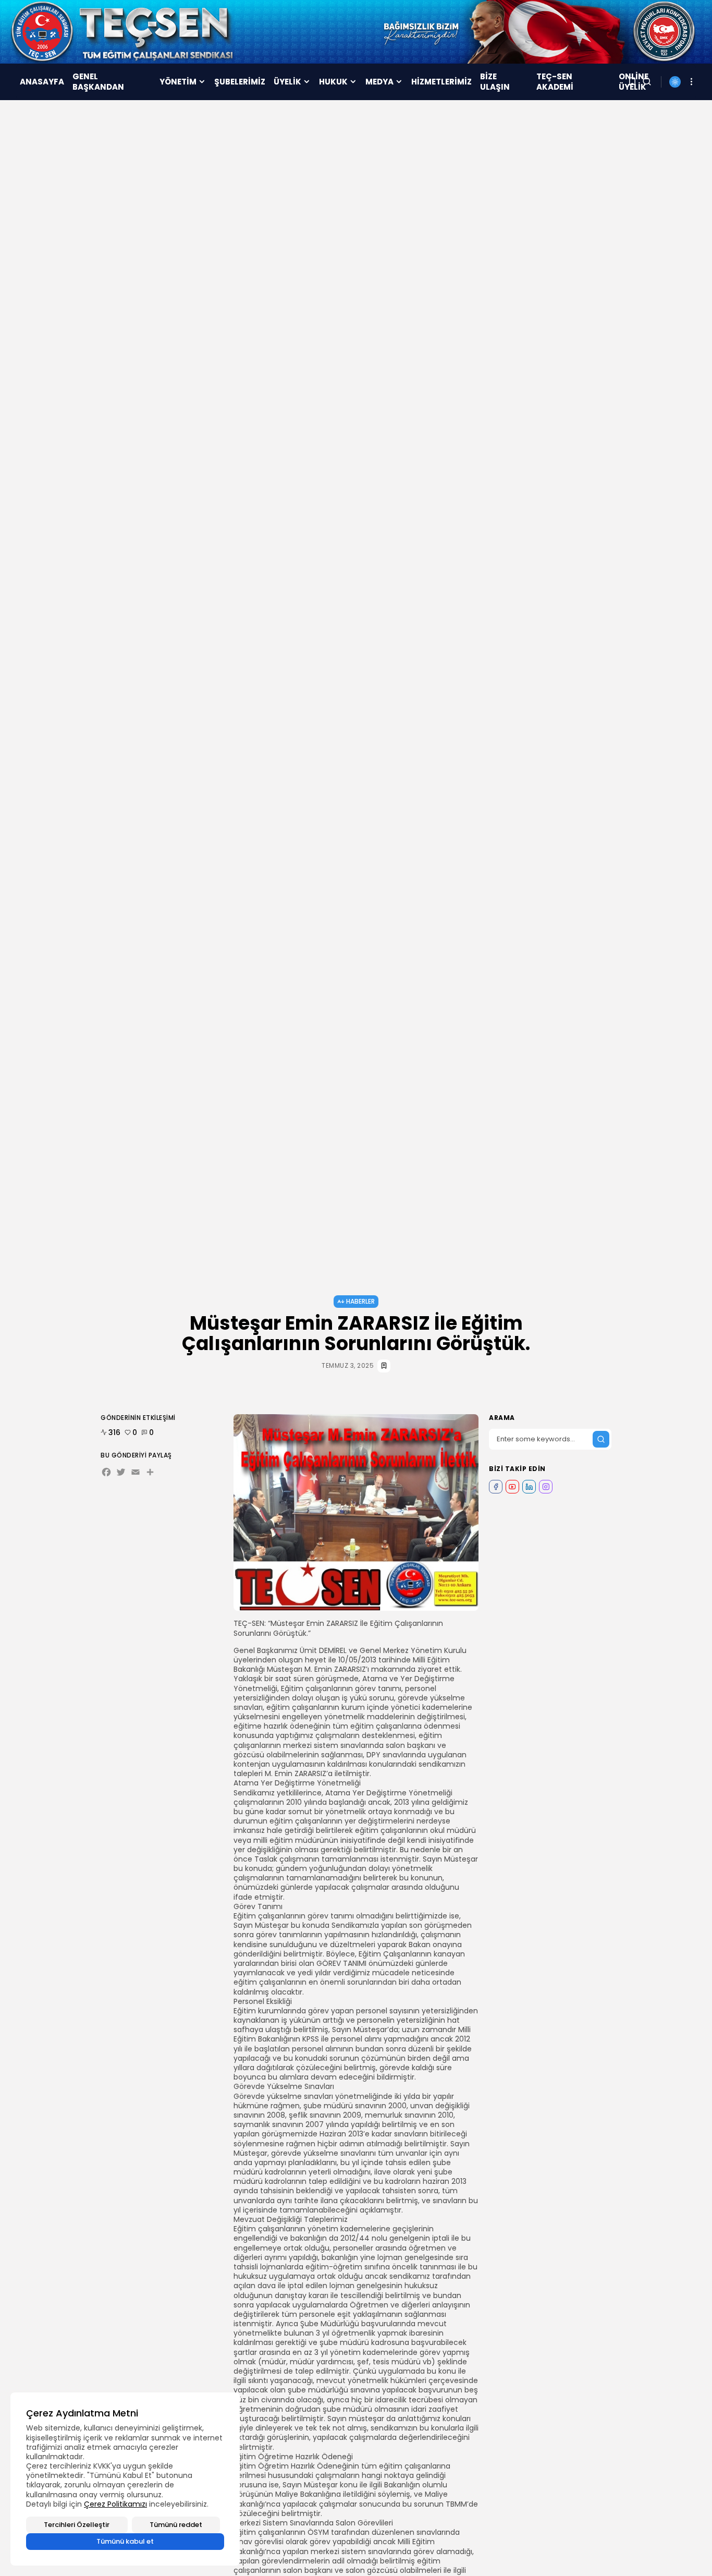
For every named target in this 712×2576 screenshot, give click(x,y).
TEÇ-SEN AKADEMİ (555, 82)
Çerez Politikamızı (115, 2504)
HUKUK (333, 82)
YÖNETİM (178, 82)
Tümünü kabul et (125, 2541)
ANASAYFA (42, 82)
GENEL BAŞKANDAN (98, 82)
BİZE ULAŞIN (495, 82)
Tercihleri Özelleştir (77, 2525)
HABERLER (360, 1301)
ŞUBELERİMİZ (240, 82)
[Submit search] (601, 1439)
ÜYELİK (287, 82)
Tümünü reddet (176, 2525)
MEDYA (379, 82)
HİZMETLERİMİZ (441, 82)
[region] (125, 2479)
